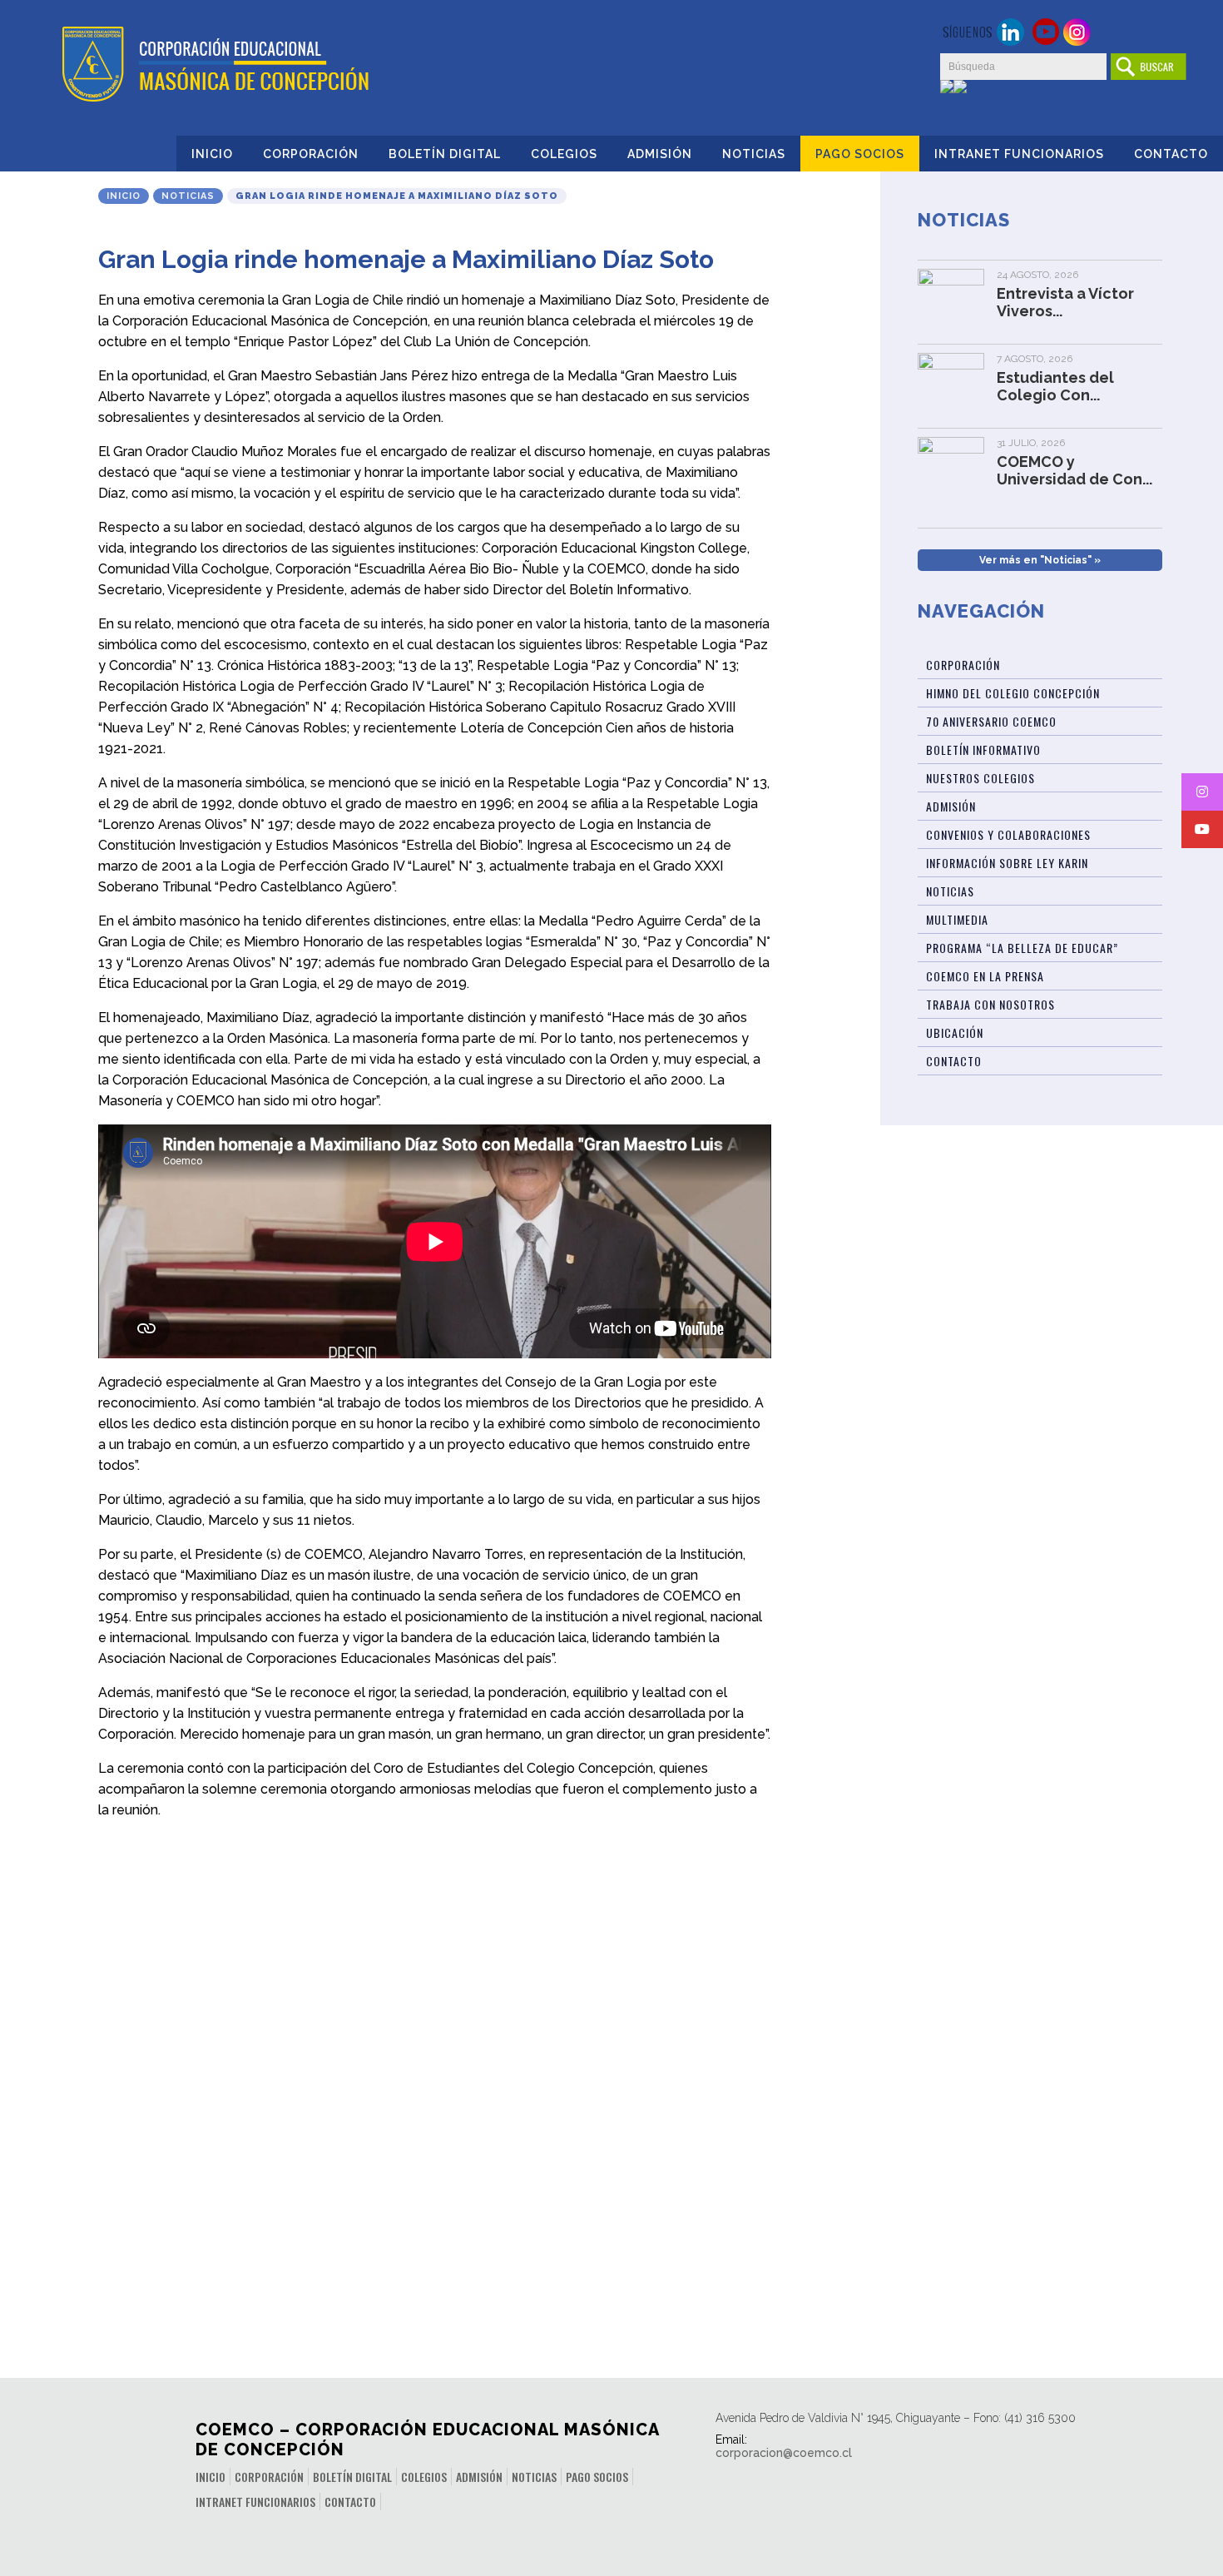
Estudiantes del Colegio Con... (1055, 386)
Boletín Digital (445, 154)
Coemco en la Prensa (985, 976)
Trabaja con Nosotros (990, 1004)
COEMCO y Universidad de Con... (1074, 470)
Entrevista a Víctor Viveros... (1065, 302)
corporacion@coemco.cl (784, 2453)
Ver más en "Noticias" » (1040, 560)
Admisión (660, 154)
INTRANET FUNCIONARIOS (1019, 154)
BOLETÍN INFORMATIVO (983, 749)
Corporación (311, 154)
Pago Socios (860, 154)
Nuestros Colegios (980, 778)
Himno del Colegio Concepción (1013, 693)
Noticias (754, 154)
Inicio (212, 154)
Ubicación (955, 1032)
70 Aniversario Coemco (991, 721)
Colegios (564, 154)
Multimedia (957, 919)
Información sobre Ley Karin (1007, 863)
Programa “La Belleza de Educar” (1022, 948)
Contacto (1171, 154)
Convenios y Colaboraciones (1008, 834)
